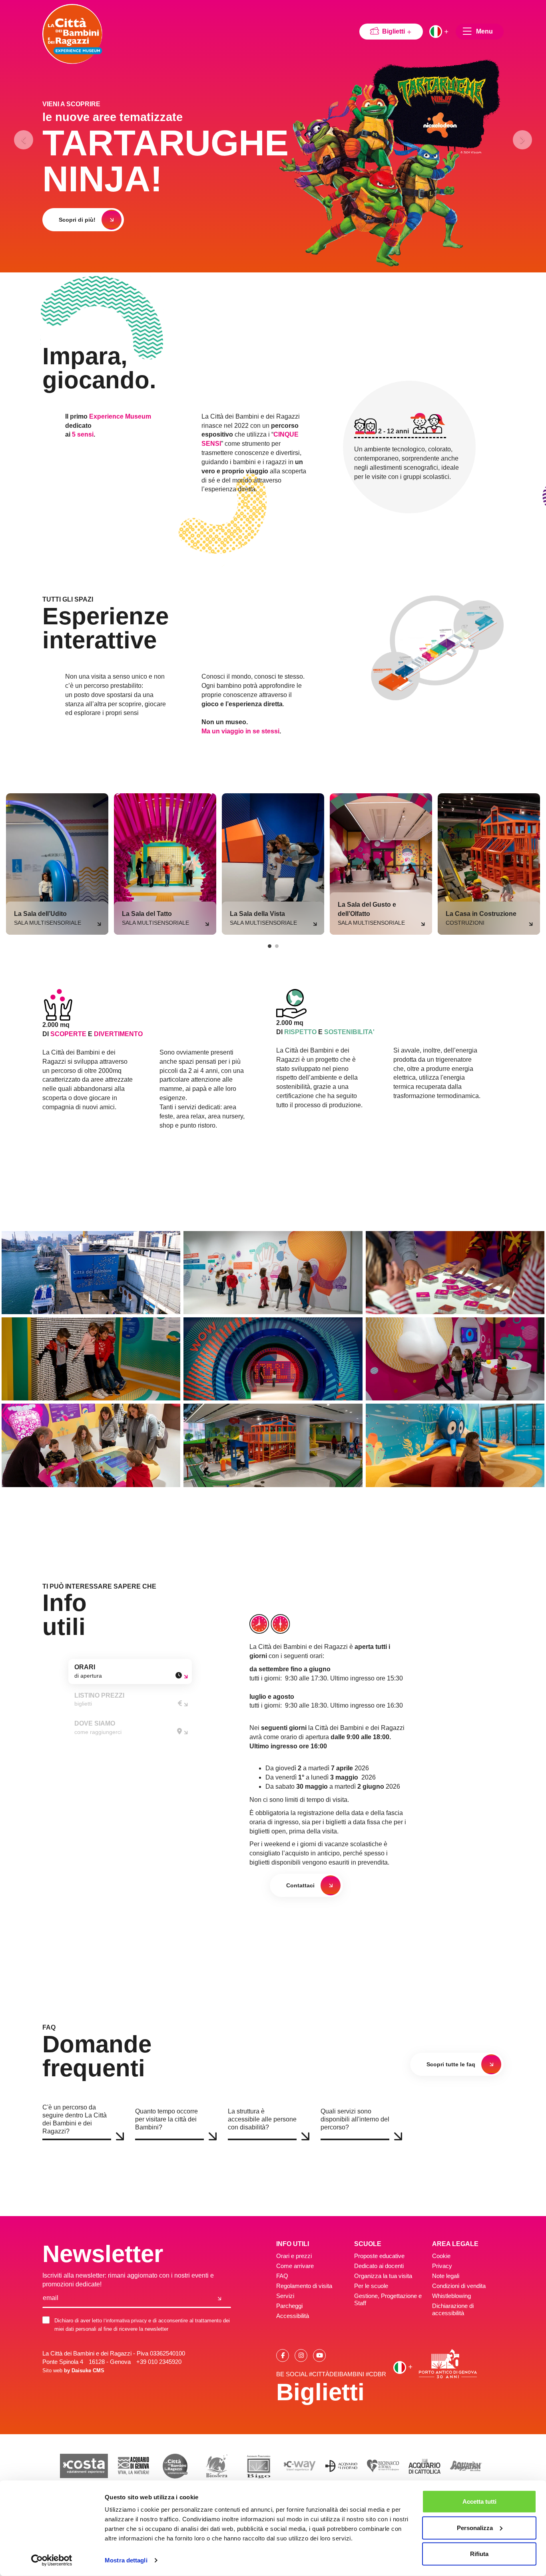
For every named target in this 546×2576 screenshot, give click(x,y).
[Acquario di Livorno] (341, 2466)
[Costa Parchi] (84, 2466)
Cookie (441, 2256)
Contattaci (300, 1885)
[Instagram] (301, 2355)
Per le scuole (371, 2286)
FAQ (282, 2276)
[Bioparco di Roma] (383, 2466)
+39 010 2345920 (159, 2362)
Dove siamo (98, 1728)
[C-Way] (300, 2466)
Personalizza (475, 2527)
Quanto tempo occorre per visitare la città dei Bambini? (166, 2119)
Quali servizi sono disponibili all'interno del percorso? (355, 2119)
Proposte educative (379, 2256)
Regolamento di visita (304, 2286)
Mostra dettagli (126, 2560)
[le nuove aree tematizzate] (390, 164)
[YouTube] (319, 2355)
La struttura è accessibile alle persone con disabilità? (262, 2119)
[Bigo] (258, 2466)
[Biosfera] (217, 2466)
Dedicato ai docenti (379, 2266)
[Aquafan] (466, 2466)
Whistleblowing (451, 2296)
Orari (88, 1671)
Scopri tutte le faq (451, 2064)
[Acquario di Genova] (134, 2466)
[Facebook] (283, 2355)
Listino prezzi (99, 1700)
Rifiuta (479, 2554)
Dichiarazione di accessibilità (453, 2309)
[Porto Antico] (448, 2364)
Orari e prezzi (294, 2256)
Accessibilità (293, 2316)
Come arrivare (295, 2266)
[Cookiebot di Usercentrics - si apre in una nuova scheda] (52, 2560)
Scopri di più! (77, 220)
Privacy (442, 2266)
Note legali (446, 2276)
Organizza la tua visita (383, 2276)
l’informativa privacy (125, 2321)
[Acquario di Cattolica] (424, 2466)
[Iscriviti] (220, 2298)
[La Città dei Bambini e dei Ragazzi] (72, 34)
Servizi (285, 2296)
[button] (18, 136)
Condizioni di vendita (459, 2286)
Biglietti (394, 31)
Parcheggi (289, 2306)
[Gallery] (91, 1273)
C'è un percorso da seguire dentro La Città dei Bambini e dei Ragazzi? (75, 2119)
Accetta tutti (479, 2502)
